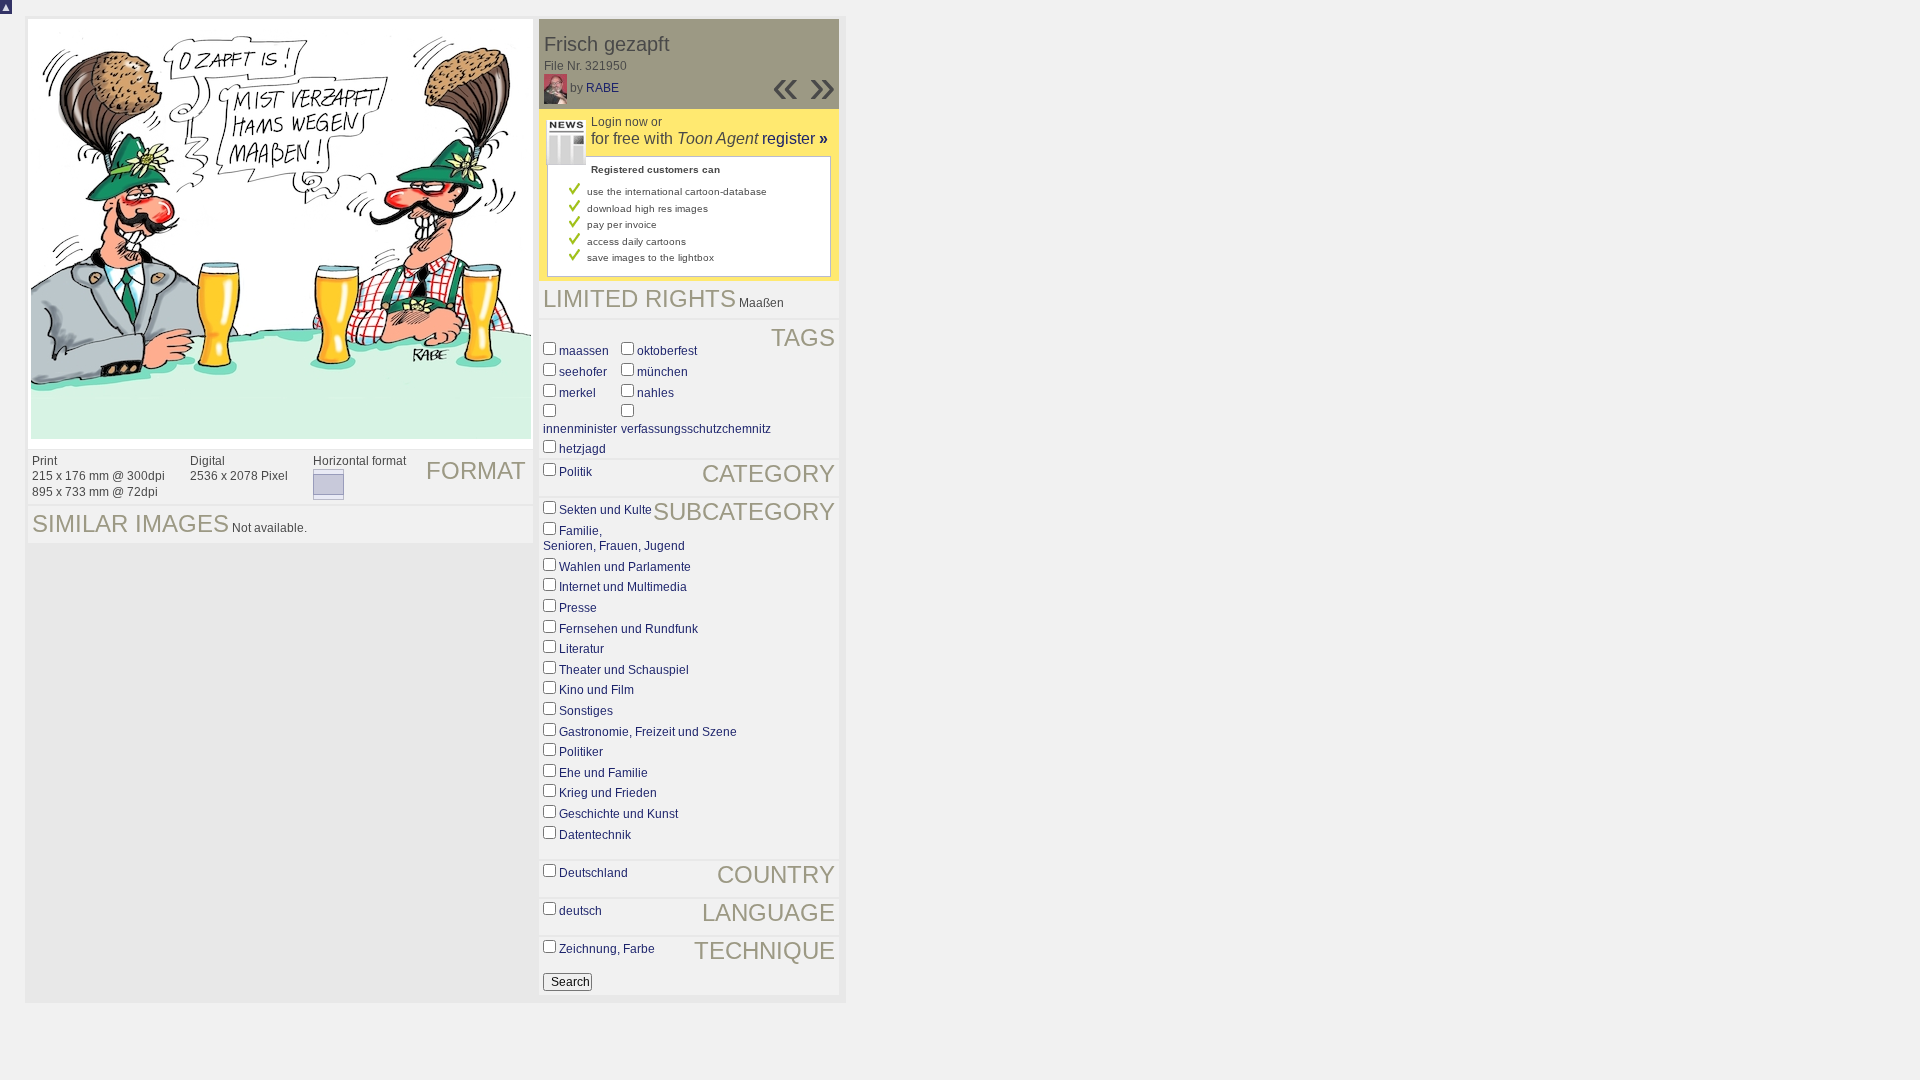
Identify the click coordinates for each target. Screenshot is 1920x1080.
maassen (584, 351)
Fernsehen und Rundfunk (628, 629)
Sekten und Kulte (605, 510)
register (795, 138)
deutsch (580, 911)
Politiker (581, 752)
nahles (655, 393)
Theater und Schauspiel (624, 670)
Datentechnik (595, 835)
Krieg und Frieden (608, 793)
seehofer (583, 372)
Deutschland (593, 873)
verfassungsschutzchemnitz (696, 429)
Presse (578, 608)
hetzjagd (582, 449)
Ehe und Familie (603, 773)
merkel (577, 393)
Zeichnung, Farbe (607, 949)
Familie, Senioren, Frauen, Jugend (614, 539)
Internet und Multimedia (623, 587)
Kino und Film (596, 690)
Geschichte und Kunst (618, 814)
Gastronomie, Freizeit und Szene (648, 732)
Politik (575, 472)
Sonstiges (586, 711)
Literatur (581, 649)
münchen (662, 372)
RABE (602, 88)
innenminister (580, 429)
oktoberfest (667, 351)
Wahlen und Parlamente (625, 567)
